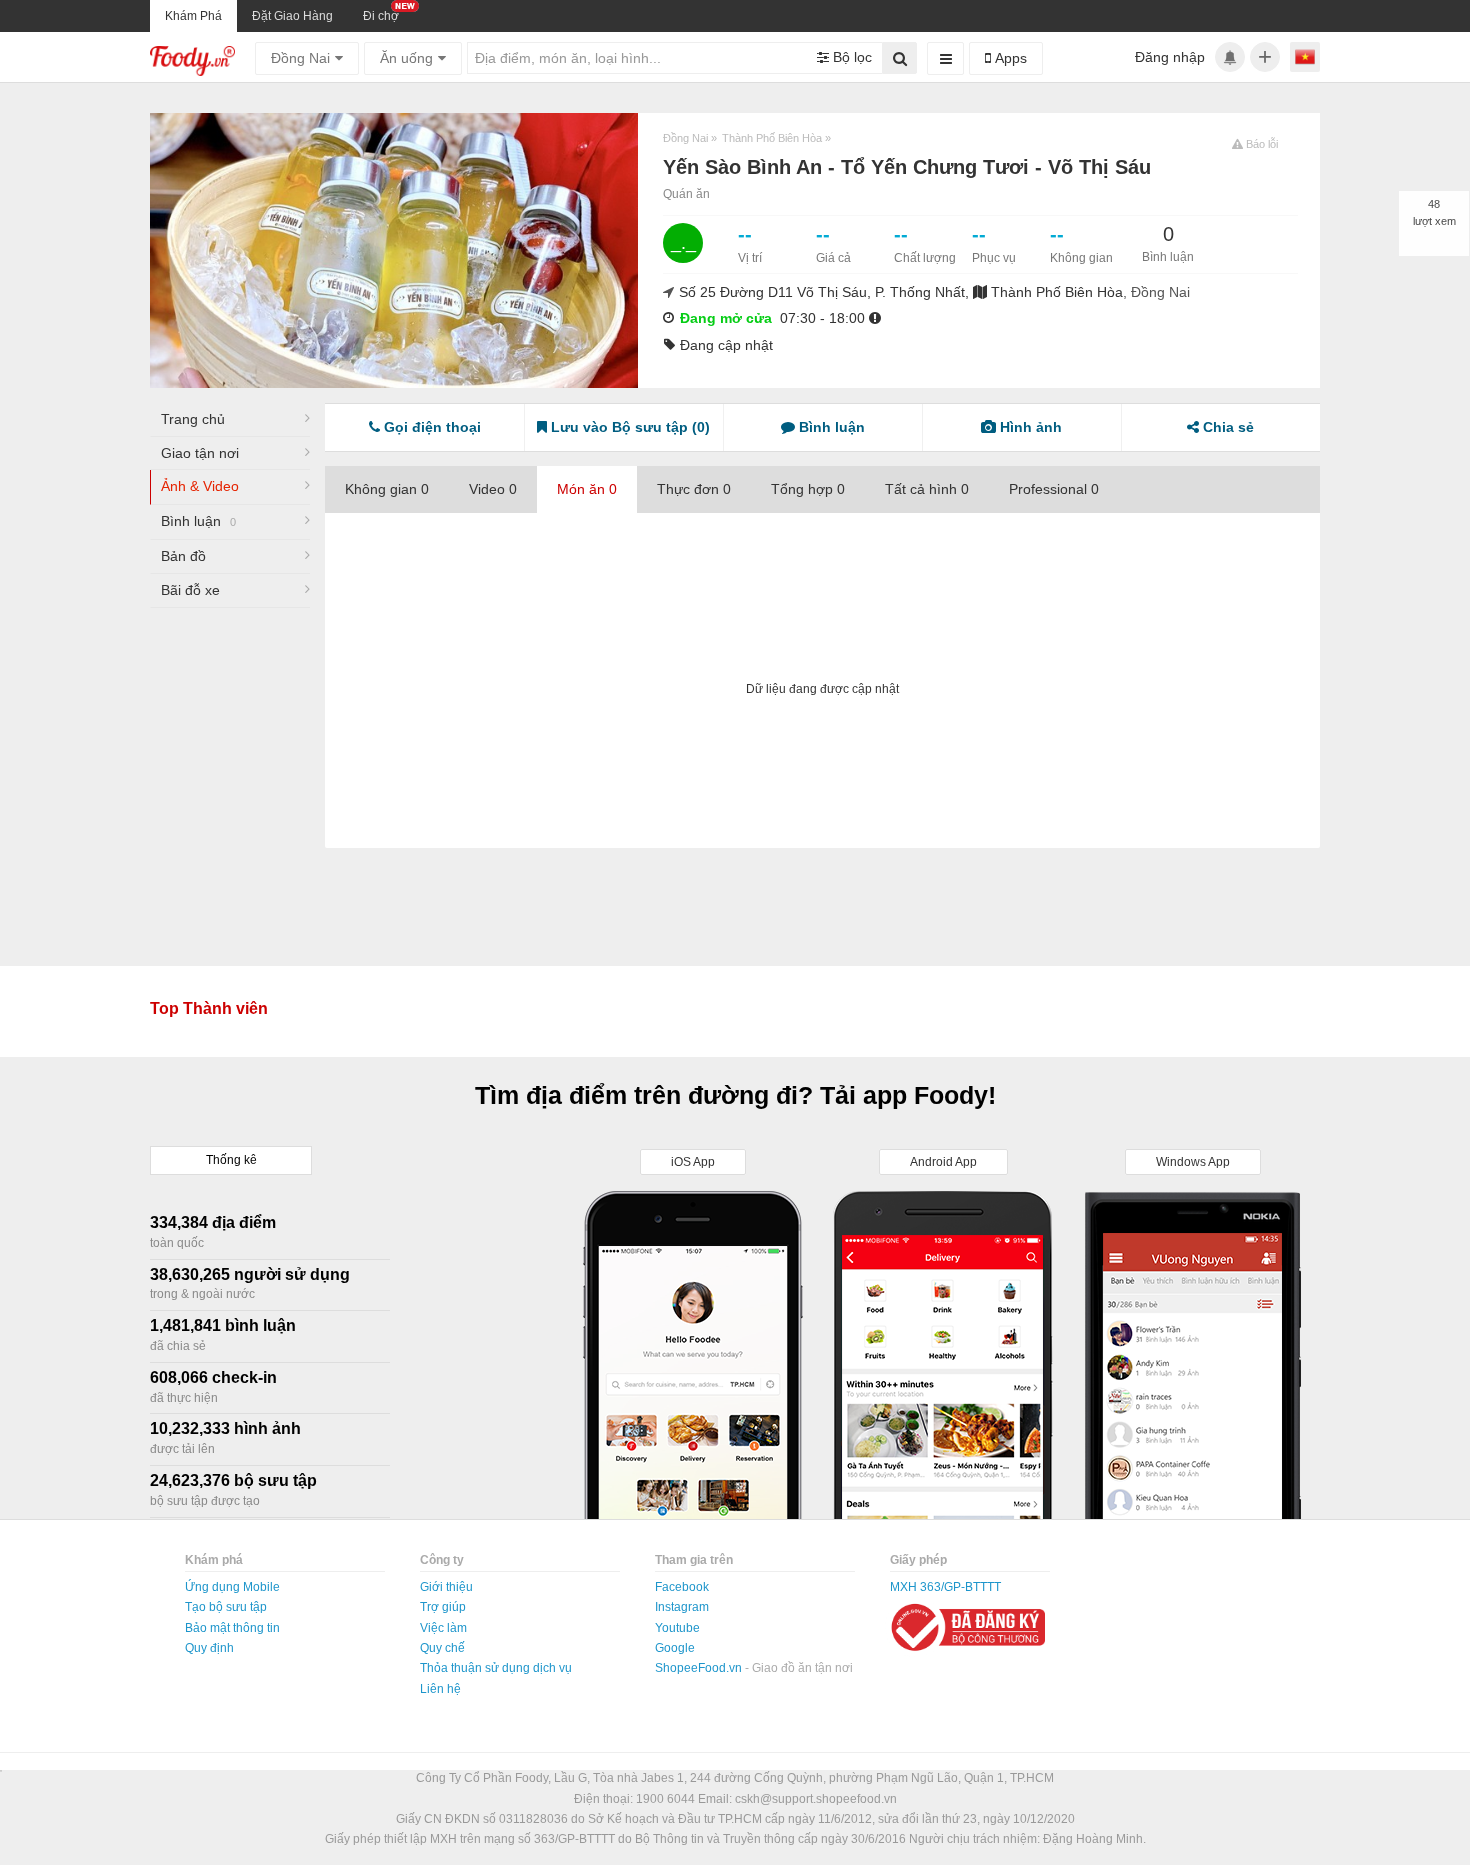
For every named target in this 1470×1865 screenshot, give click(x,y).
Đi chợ (381, 16)
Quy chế (442, 1648)
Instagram (682, 1607)
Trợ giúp (443, 1607)
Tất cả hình (927, 489)
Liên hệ (440, 1689)
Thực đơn (694, 489)
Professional (1054, 489)
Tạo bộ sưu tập (226, 1607)
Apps (1009, 58)
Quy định (209, 1648)
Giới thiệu (446, 1587)
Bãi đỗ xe (190, 590)
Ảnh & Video (200, 486)
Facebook (682, 1587)
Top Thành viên (209, 1008)
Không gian (387, 489)
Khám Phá (193, 16)
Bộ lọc (850, 57)
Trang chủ (193, 419)
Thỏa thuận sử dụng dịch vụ (496, 1668)
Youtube (677, 1628)
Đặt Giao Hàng (292, 16)
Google (675, 1648)
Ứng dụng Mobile (232, 1587)
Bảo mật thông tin (232, 1628)
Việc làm (443, 1628)
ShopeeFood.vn (700, 1668)
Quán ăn (686, 194)
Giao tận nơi (200, 453)
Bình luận (198, 521)
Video (493, 489)
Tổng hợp (808, 489)
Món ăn (587, 489)
